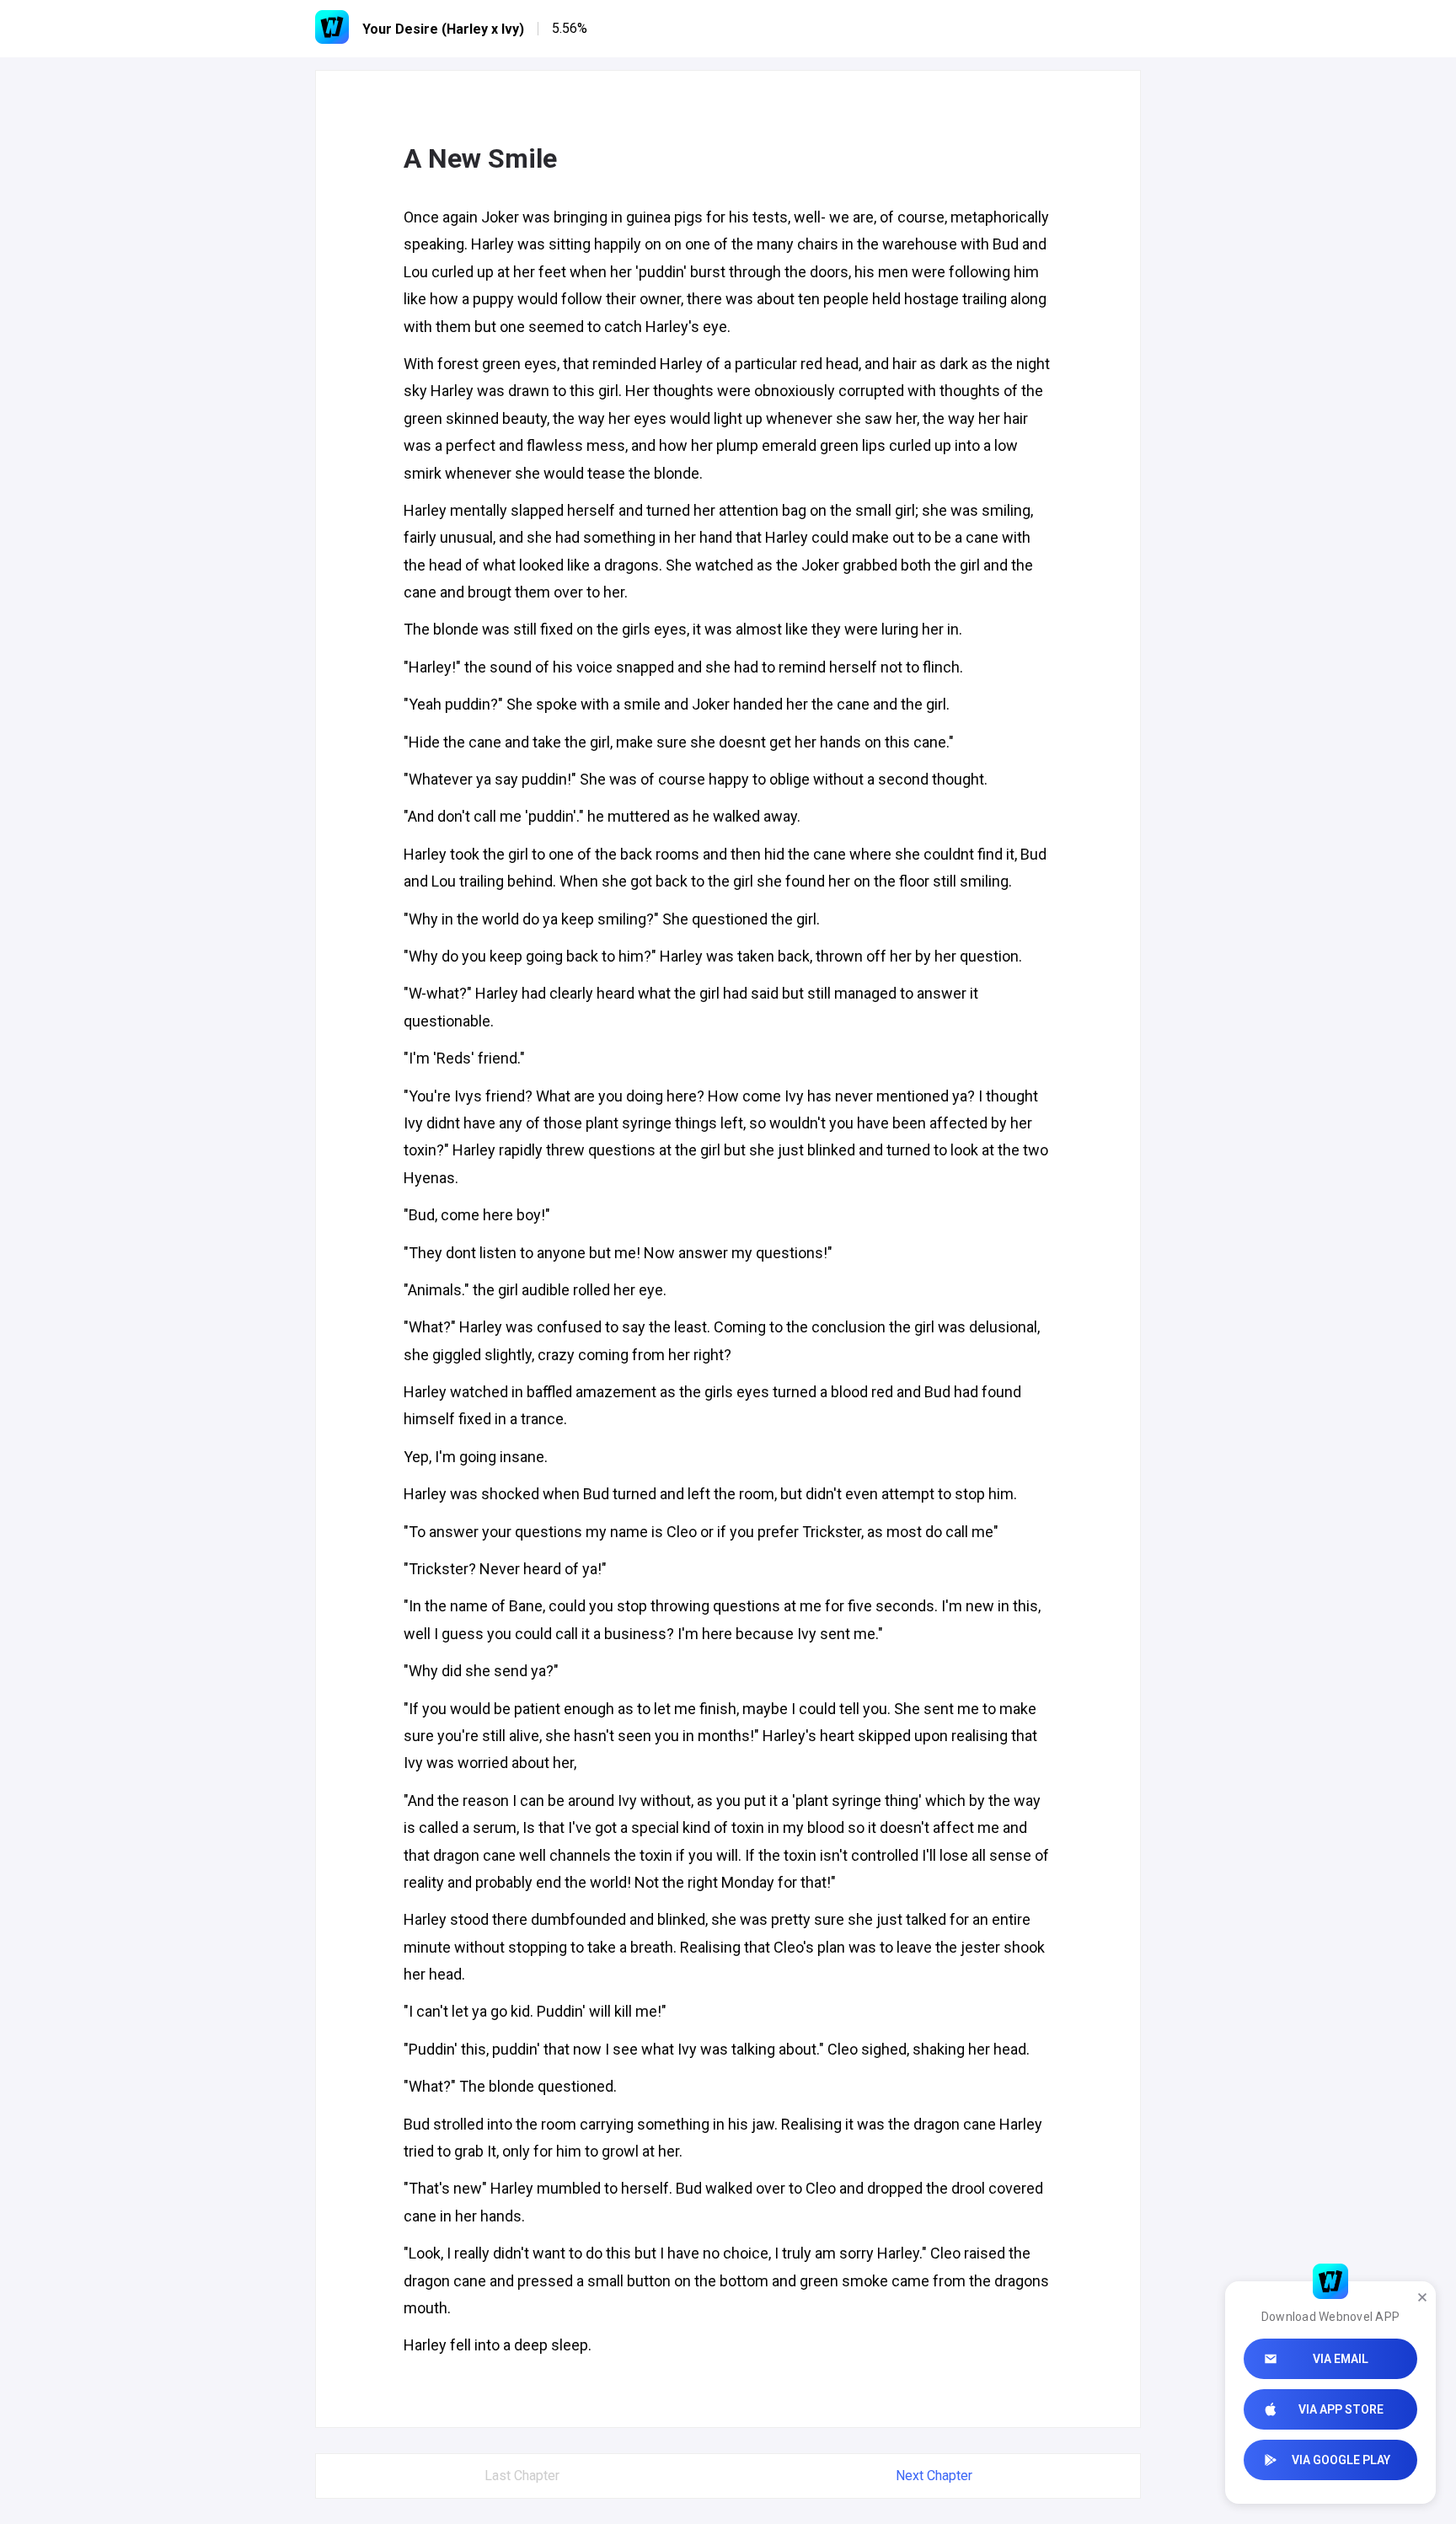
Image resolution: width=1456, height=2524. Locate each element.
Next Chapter (934, 2476)
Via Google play (1341, 2460)
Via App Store (1341, 2409)
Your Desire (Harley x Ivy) (443, 29)
